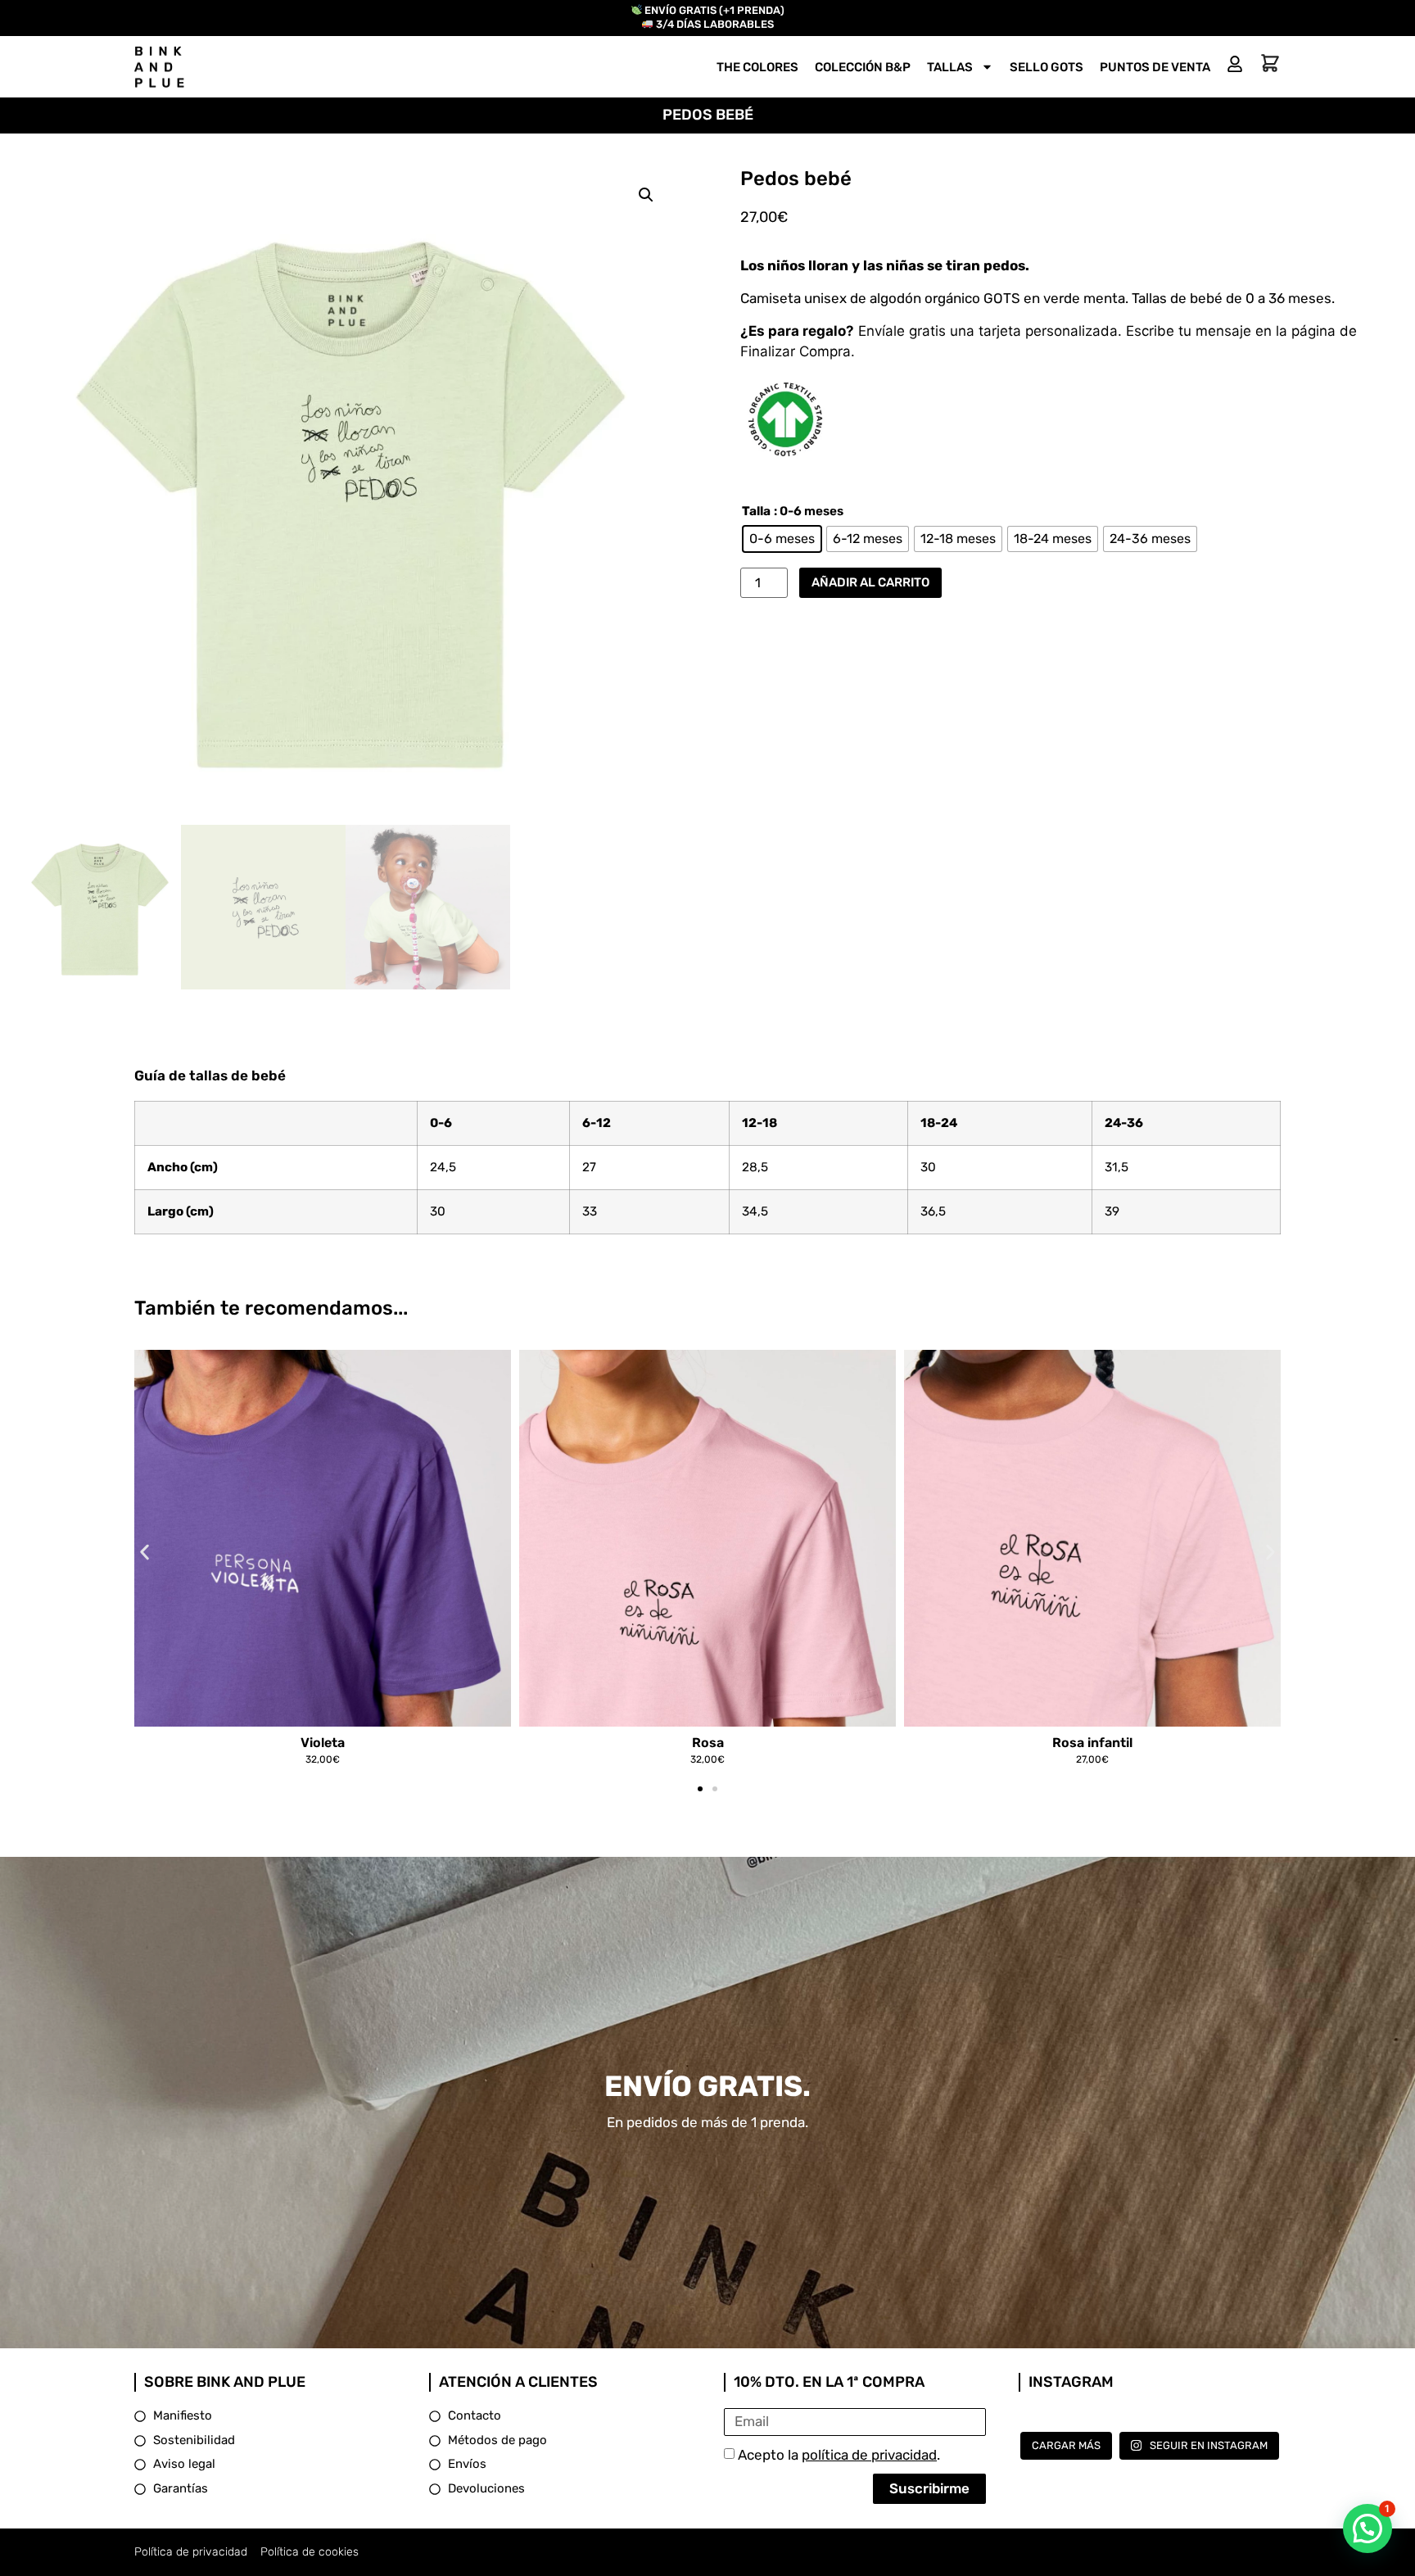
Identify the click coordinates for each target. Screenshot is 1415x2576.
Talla (756, 512)
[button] (646, 195)
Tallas (950, 67)
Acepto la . (839, 2455)
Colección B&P (863, 67)
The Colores (757, 67)
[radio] (782, 539)
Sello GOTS (1047, 67)
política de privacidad (869, 2455)
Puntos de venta (1155, 67)
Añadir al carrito (870, 582)
